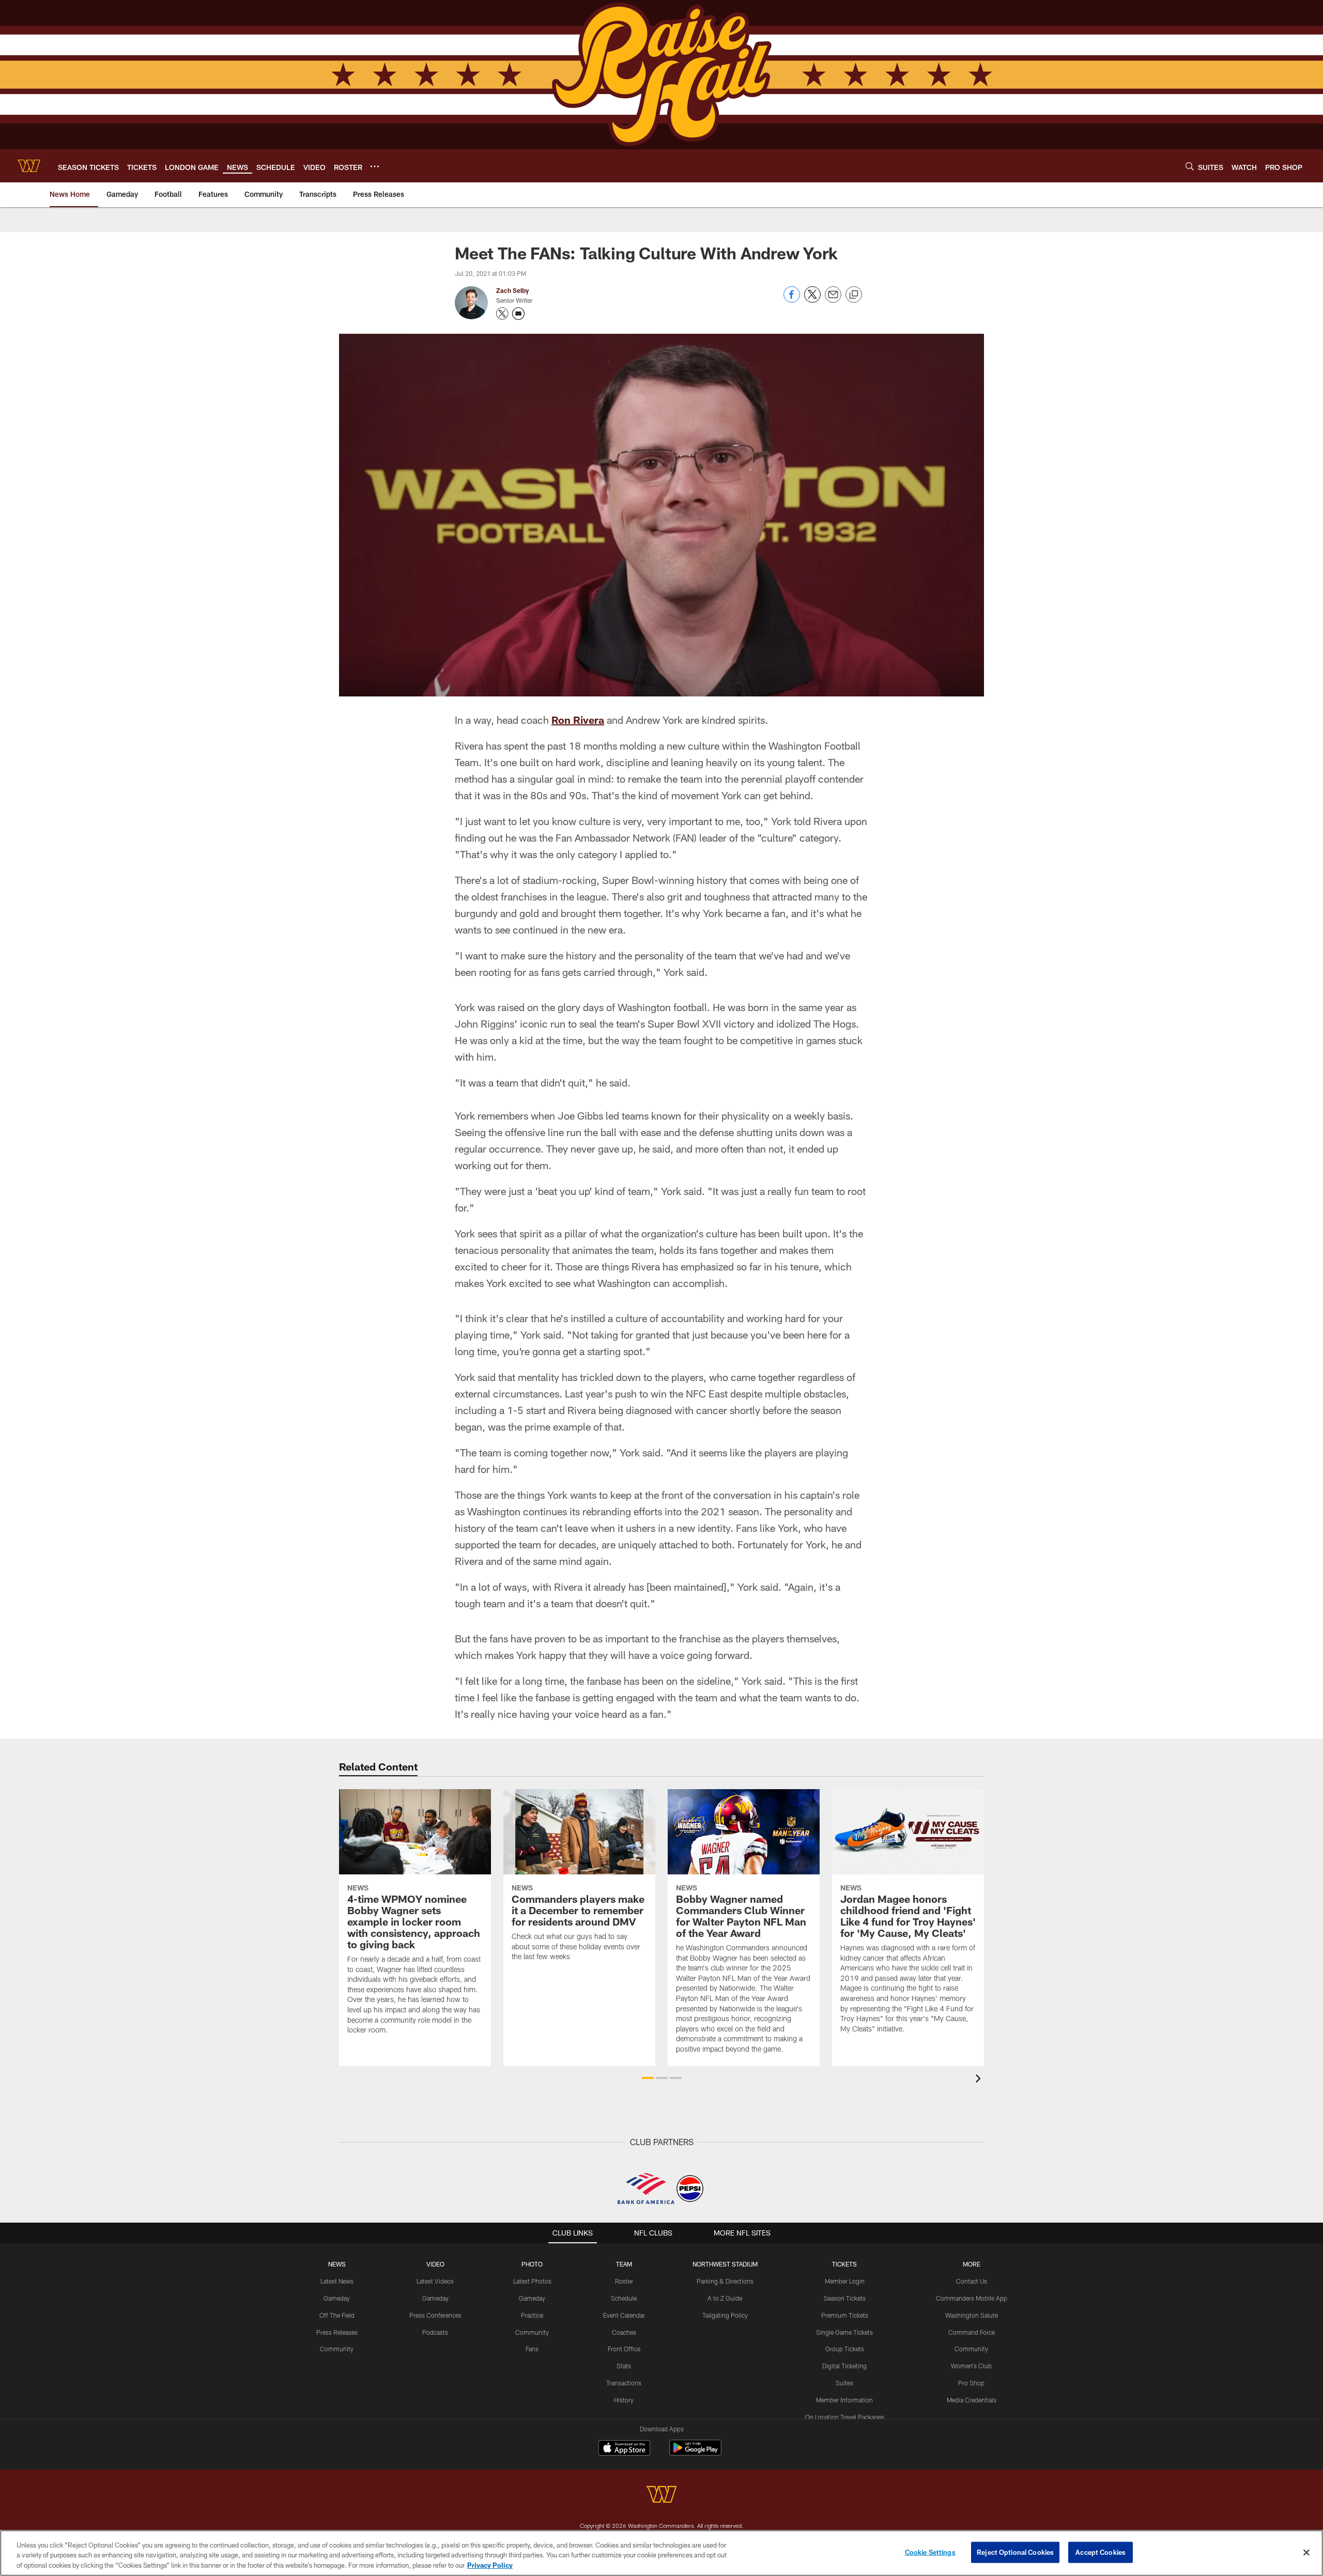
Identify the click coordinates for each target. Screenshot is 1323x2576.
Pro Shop (971, 2383)
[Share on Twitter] (812, 300)
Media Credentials (972, 2400)
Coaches (624, 2332)
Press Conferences (435, 2315)
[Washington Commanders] (661, 2496)
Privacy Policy (490, 2565)
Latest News (337, 2281)
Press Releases (337, 2332)
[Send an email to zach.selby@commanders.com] (518, 314)
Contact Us (972, 2281)
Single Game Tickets (844, 2332)
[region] (661, 2553)
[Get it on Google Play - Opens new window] (695, 2453)
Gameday (337, 2298)
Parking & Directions (725, 2281)
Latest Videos (435, 2281)
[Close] (1306, 2552)
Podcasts (435, 2332)
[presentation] (980, 2080)
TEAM (624, 2264)
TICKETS (844, 2264)
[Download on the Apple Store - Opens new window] (624, 2449)
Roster (624, 2281)
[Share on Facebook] (792, 300)
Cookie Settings (930, 2552)
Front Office (624, 2349)
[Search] (1190, 166)
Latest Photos (532, 2281)
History (624, 2400)
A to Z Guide (725, 2298)
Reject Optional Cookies (1015, 2552)
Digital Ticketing (844, 2366)
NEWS (337, 2264)
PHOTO (532, 2264)
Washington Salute (972, 2315)
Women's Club (971, 2366)
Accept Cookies (1101, 2552)
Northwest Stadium (725, 2264)
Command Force (972, 2332)
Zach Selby (512, 290)
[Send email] (833, 300)
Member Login (845, 2281)
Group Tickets (845, 2349)
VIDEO (435, 2264)
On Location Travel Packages (845, 2417)
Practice (532, 2315)
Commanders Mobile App (972, 2298)
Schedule (624, 2298)
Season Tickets (845, 2298)
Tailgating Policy (725, 2315)
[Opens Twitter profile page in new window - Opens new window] (502, 314)
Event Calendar (624, 2315)
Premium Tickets (845, 2315)
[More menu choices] (375, 166)
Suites (844, 2383)
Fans (532, 2349)
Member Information (844, 2400)
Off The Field (337, 2315)
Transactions (624, 2383)
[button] (648, 2078)
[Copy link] (854, 295)
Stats (624, 2366)
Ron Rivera (578, 720)
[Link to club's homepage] (29, 166)
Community (337, 2349)
